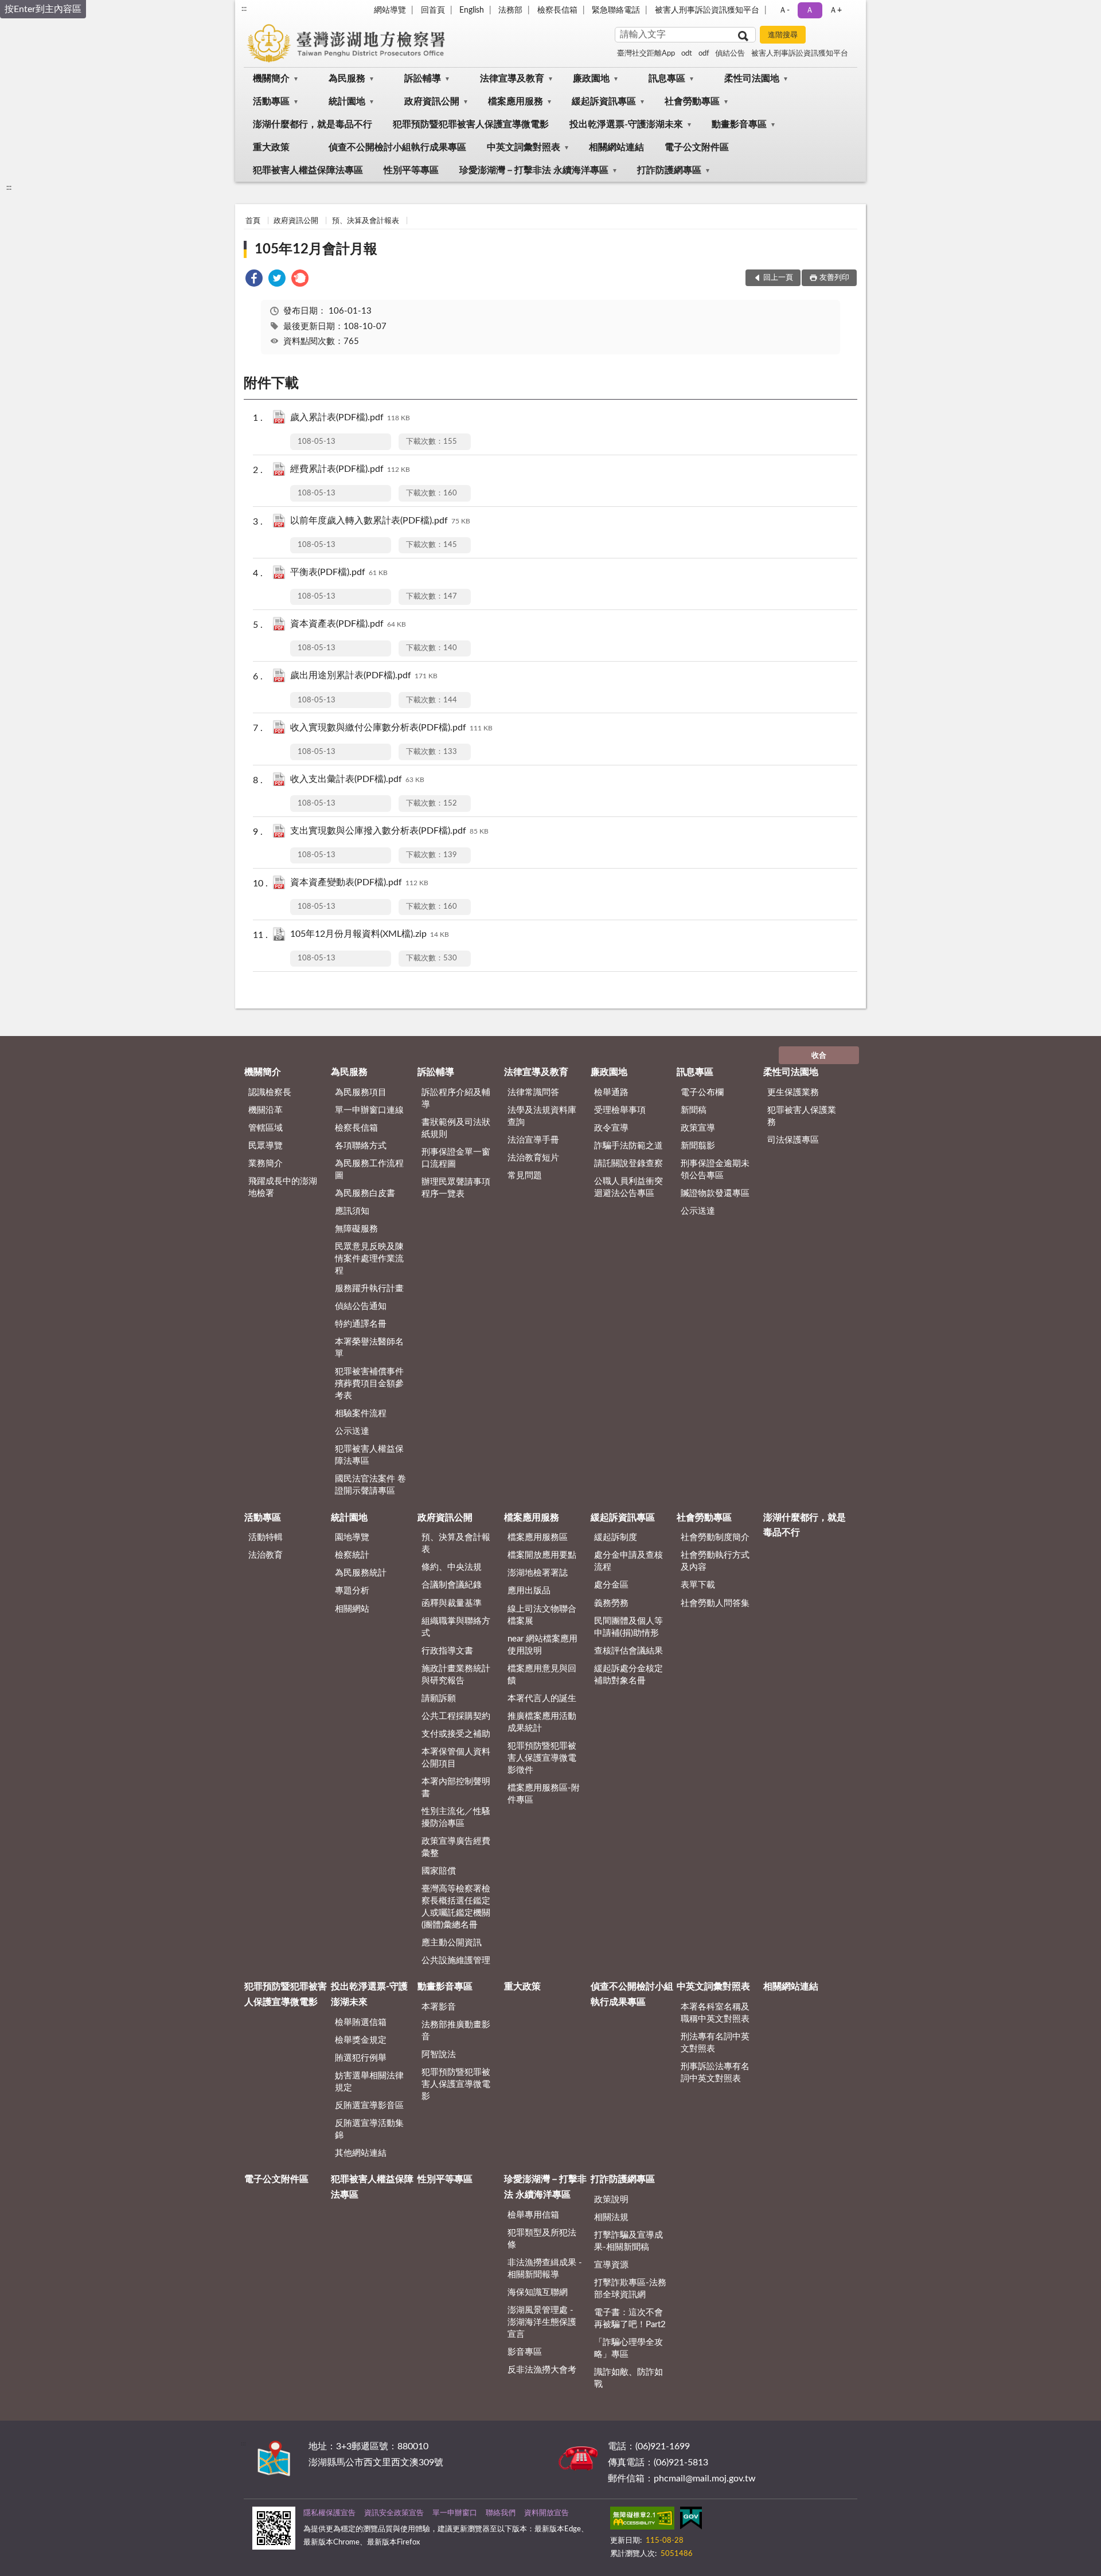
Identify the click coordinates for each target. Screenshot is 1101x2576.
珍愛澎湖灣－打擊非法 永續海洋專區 (534, 170)
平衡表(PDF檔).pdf (339, 572)
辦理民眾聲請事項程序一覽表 (456, 1188)
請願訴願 (439, 1699)
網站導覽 (390, 10)
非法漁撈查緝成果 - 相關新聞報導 (545, 2269)
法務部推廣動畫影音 (456, 2031)
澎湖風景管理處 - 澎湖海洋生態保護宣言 (542, 2322)
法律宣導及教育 (512, 79)
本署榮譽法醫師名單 (369, 1348)
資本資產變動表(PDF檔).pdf (359, 882)
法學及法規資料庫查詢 (542, 1116)
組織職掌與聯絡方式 (456, 1627)
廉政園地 (591, 79)
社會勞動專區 (692, 101)
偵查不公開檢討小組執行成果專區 (397, 147)
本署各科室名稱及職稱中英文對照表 (715, 2013)
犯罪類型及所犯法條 (542, 2239)
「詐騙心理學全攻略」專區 (628, 2348)
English (472, 10)
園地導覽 (352, 1537)
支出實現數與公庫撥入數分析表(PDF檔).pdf (389, 831)
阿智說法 (439, 2055)
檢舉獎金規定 (361, 2040)
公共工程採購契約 (456, 1716)
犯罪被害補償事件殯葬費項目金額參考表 (369, 1384)
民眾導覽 (266, 1146)
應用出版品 (529, 1591)
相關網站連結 (616, 147)
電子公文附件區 (697, 147)
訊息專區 (667, 79)
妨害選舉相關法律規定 (369, 2082)
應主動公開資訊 (452, 1943)
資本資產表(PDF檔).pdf (348, 624)
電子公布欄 (702, 1092)
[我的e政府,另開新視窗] (691, 2520)
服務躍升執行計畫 (369, 1289)
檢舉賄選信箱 (361, 2022)
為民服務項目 (361, 1092)
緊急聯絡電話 (616, 10)
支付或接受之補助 (456, 1734)
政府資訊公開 (432, 101)
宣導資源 (611, 2265)
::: (244, 9)
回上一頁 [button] (778, 278)
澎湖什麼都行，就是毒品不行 (313, 124)
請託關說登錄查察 (628, 1164)
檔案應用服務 (516, 101)
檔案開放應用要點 (542, 1555)
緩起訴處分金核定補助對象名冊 (628, 1675)
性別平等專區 (411, 170)
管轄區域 (266, 1128)
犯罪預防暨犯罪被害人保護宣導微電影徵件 (542, 1758)
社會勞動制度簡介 (715, 1537)
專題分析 (352, 1591)
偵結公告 (730, 54)
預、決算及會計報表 (366, 221)
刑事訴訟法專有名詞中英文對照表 (715, 2073)
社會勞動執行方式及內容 (715, 1561)
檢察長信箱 (557, 10)
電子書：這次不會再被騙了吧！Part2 (630, 2319)
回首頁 (433, 10)
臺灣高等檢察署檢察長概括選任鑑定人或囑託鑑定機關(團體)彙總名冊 (456, 1907)
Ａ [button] (810, 10)
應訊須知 (352, 1211)
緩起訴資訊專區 (604, 101)
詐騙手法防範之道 (628, 1146)
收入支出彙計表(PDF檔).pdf (357, 779)
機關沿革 (266, 1110)
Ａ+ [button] (835, 10)
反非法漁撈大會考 (542, 2370)
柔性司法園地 (752, 79)
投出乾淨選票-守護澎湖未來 (626, 124)
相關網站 (352, 1609)
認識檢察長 (270, 1092)
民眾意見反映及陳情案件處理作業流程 (369, 1259)
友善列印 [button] (834, 278)
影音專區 (525, 2352)
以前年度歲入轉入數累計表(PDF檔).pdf (380, 521)
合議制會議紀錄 (452, 1585)
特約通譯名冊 (361, 1324)
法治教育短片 (533, 1158)
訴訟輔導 (423, 79)
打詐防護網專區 (669, 170)
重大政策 (271, 147)
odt (687, 54)
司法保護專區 (793, 1140)
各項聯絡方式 (361, 1146)
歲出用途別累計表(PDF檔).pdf (364, 675)
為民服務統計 (361, 1573)
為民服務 (347, 79)
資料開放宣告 (546, 2513)
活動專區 (271, 101)
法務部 (510, 10)
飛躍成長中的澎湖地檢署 (283, 1187)
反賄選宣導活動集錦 (369, 2129)
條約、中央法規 (452, 1567)
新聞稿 (694, 1110)
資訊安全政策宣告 (394, 2513)
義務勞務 (611, 1603)
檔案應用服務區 (538, 1537)
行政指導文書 (447, 1651)
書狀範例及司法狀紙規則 (456, 1128)
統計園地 (347, 101)
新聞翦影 (698, 1146)
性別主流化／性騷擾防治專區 (456, 1817)
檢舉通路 (611, 1092)
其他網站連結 (361, 2153)
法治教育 (266, 1555)
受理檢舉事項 (620, 1110)
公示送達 (352, 1431)
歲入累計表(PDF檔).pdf (350, 417)
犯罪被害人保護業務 (802, 1116)
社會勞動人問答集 (715, 1603)
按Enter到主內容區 (43, 9)
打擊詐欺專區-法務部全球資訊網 (630, 2289)
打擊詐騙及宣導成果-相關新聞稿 (628, 2241)
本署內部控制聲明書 (456, 1788)
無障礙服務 (356, 1229)
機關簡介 (271, 79)
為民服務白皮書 (365, 1193)
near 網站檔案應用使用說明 (542, 1645)
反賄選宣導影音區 (369, 2106)
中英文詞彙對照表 (524, 147)
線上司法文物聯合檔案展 (542, 1615)
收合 (819, 1056)
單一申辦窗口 (455, 2513)
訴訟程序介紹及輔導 (456, 1099)
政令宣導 (611, 1128)
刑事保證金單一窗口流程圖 (456, 1158)
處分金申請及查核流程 (628, 1561)
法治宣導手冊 (533, 1140)
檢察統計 (352, 1555)
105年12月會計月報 (316, 249)
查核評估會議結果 (628, 1651)
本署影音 (439, 2007)
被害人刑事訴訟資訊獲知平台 (707, 10)
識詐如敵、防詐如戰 (628, 2378)
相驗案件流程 (361, 1414)
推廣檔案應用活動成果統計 (542, 1722)
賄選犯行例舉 (361, 2058)
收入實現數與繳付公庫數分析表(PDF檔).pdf (391, 728)
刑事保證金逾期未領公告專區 (715, 1170)
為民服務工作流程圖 (369, 1170)
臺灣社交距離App (646, 54)
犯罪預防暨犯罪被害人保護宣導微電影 (471, 124)
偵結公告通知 (361, 1306)
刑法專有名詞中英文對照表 (715, 2043)
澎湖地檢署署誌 (538, 1573)
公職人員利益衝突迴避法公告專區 (628, 1187)
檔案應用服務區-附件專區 (544, 1794)
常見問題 (525, 1176)
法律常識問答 (533, 1092)
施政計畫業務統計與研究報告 (456, 1675)
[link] (254, 280)
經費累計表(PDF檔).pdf (350, 469)
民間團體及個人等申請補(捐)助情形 (628, 1627)
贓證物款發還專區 (715, 1193)
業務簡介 (266, 1164)
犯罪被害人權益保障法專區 (308, 170)
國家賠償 (439, 1871)
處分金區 (611, 1585)
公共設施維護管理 (456, 1961)
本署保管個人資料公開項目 (456, 1758)
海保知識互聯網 (538, 2292)
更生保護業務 (793, 1092)
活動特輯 (266, 1537)
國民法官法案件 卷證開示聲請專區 (370, 1485)
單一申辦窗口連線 (369, 1110)
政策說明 (611, 2200)
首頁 (253, 221)
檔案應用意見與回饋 (542, 1675)
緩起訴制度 (616, 1537)
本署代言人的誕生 (542, 1699)
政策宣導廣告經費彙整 (456, 1847)
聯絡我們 (501, 2513)
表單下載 (698, 1585)
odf (704, 54)
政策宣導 (698, 1128)
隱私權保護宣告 (329, 2513)
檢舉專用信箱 (533, 2215)
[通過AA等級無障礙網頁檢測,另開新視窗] (642, 2520)
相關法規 (611, 2217)
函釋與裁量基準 (452, 1603)
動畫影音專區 (739, 124)
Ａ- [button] (784, 10)
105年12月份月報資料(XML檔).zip (370, 934)
